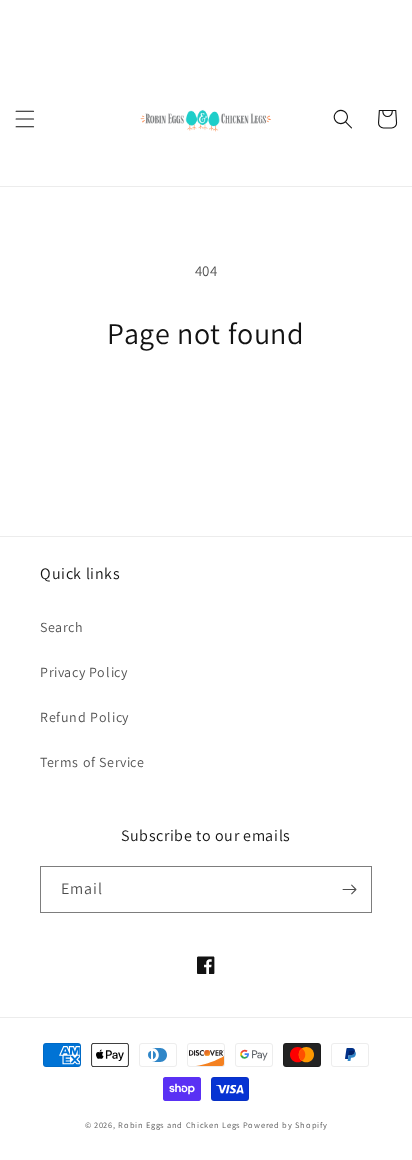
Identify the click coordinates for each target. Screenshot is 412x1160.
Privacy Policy (83, 672)
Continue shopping (206, 406)
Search (62, 627)
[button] (25, 119)
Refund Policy (84, 717)
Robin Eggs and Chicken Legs (179, 1124)
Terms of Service (92, 762)
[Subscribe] (349, 889)
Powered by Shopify (285, 1124)
